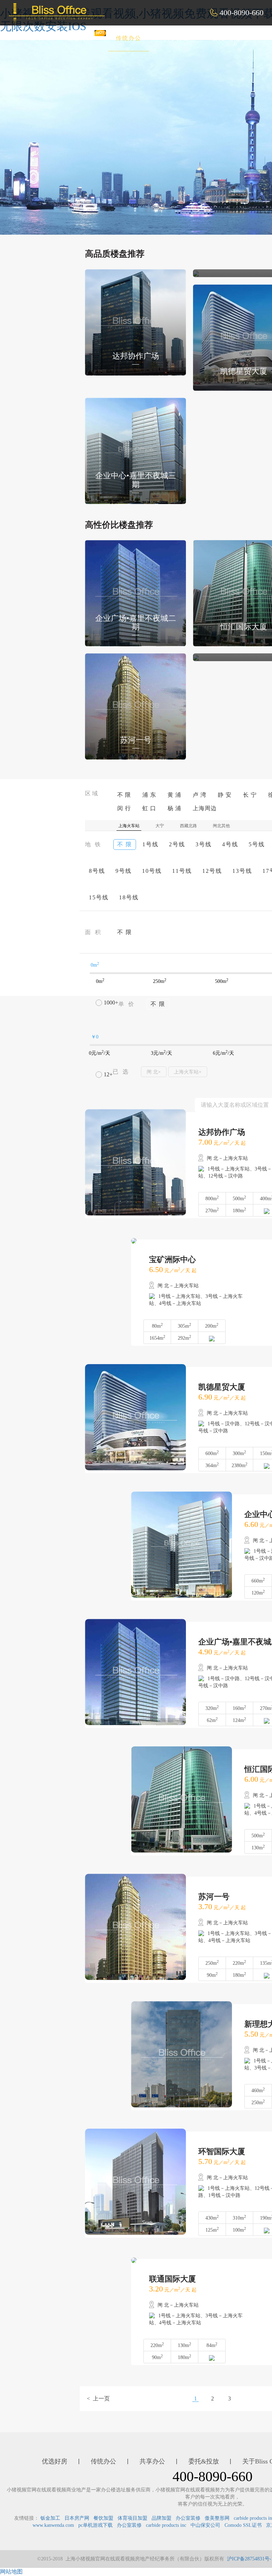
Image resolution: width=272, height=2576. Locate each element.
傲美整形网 (217, 2518)
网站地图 (11, 2572)
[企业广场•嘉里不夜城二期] (135, 593)
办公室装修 (188, 2518)
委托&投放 (227, 38)
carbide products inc (166, 2525)
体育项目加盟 (132, 2518)
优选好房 (80, 38)
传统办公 (129, 38)
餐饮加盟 (103, 2518)
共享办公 (177, 38)
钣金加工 (50, 2518)
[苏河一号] (135, 706)
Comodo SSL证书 (243, 2525)
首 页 (38, 38)
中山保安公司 (205, 2525)
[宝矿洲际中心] (196, 273)
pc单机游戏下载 (95, 2525)
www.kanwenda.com (53, 2525)
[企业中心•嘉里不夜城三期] (135, 450)
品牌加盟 (161, 2518)
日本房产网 (77, 2518)
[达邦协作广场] (135, 322)
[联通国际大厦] (196, 657)
